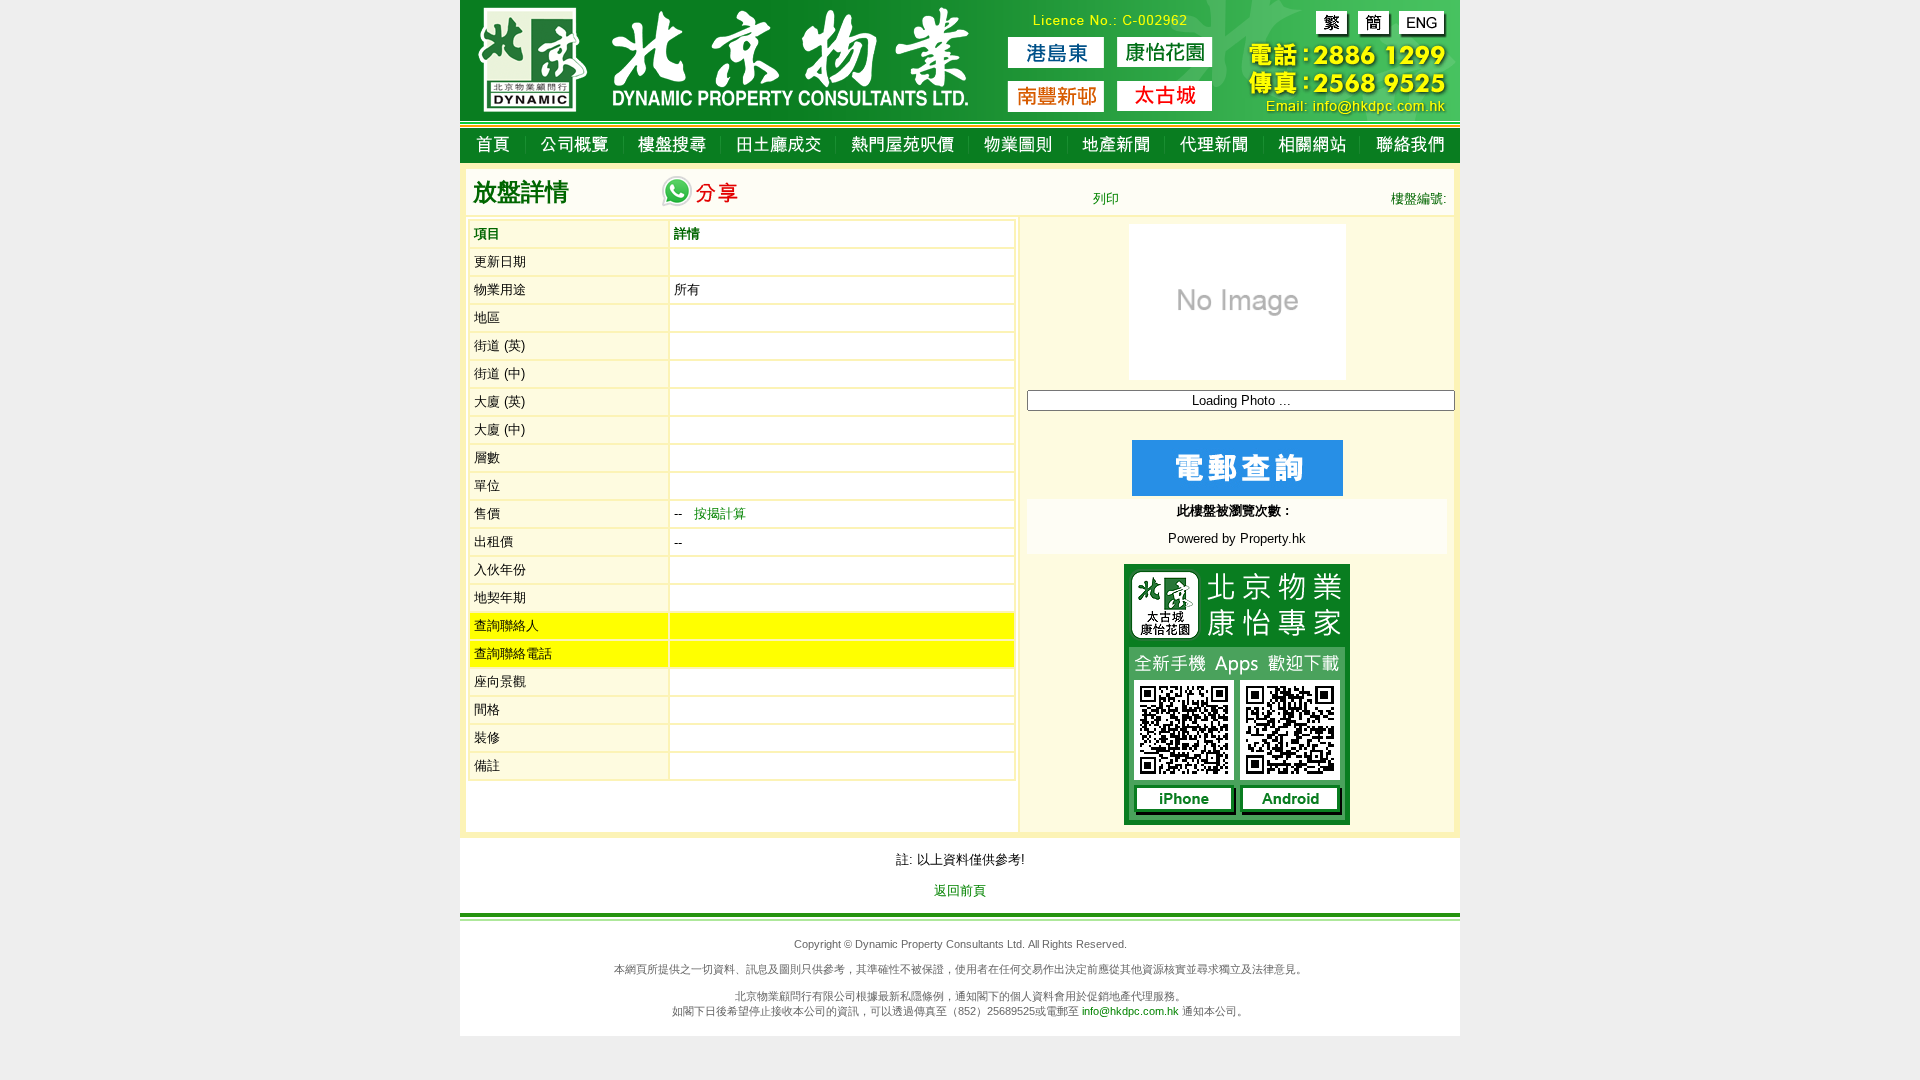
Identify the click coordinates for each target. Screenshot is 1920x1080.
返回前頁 (960, 890)
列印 (1106, 198)
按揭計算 (720, 513)
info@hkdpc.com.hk (1130, 1011)
